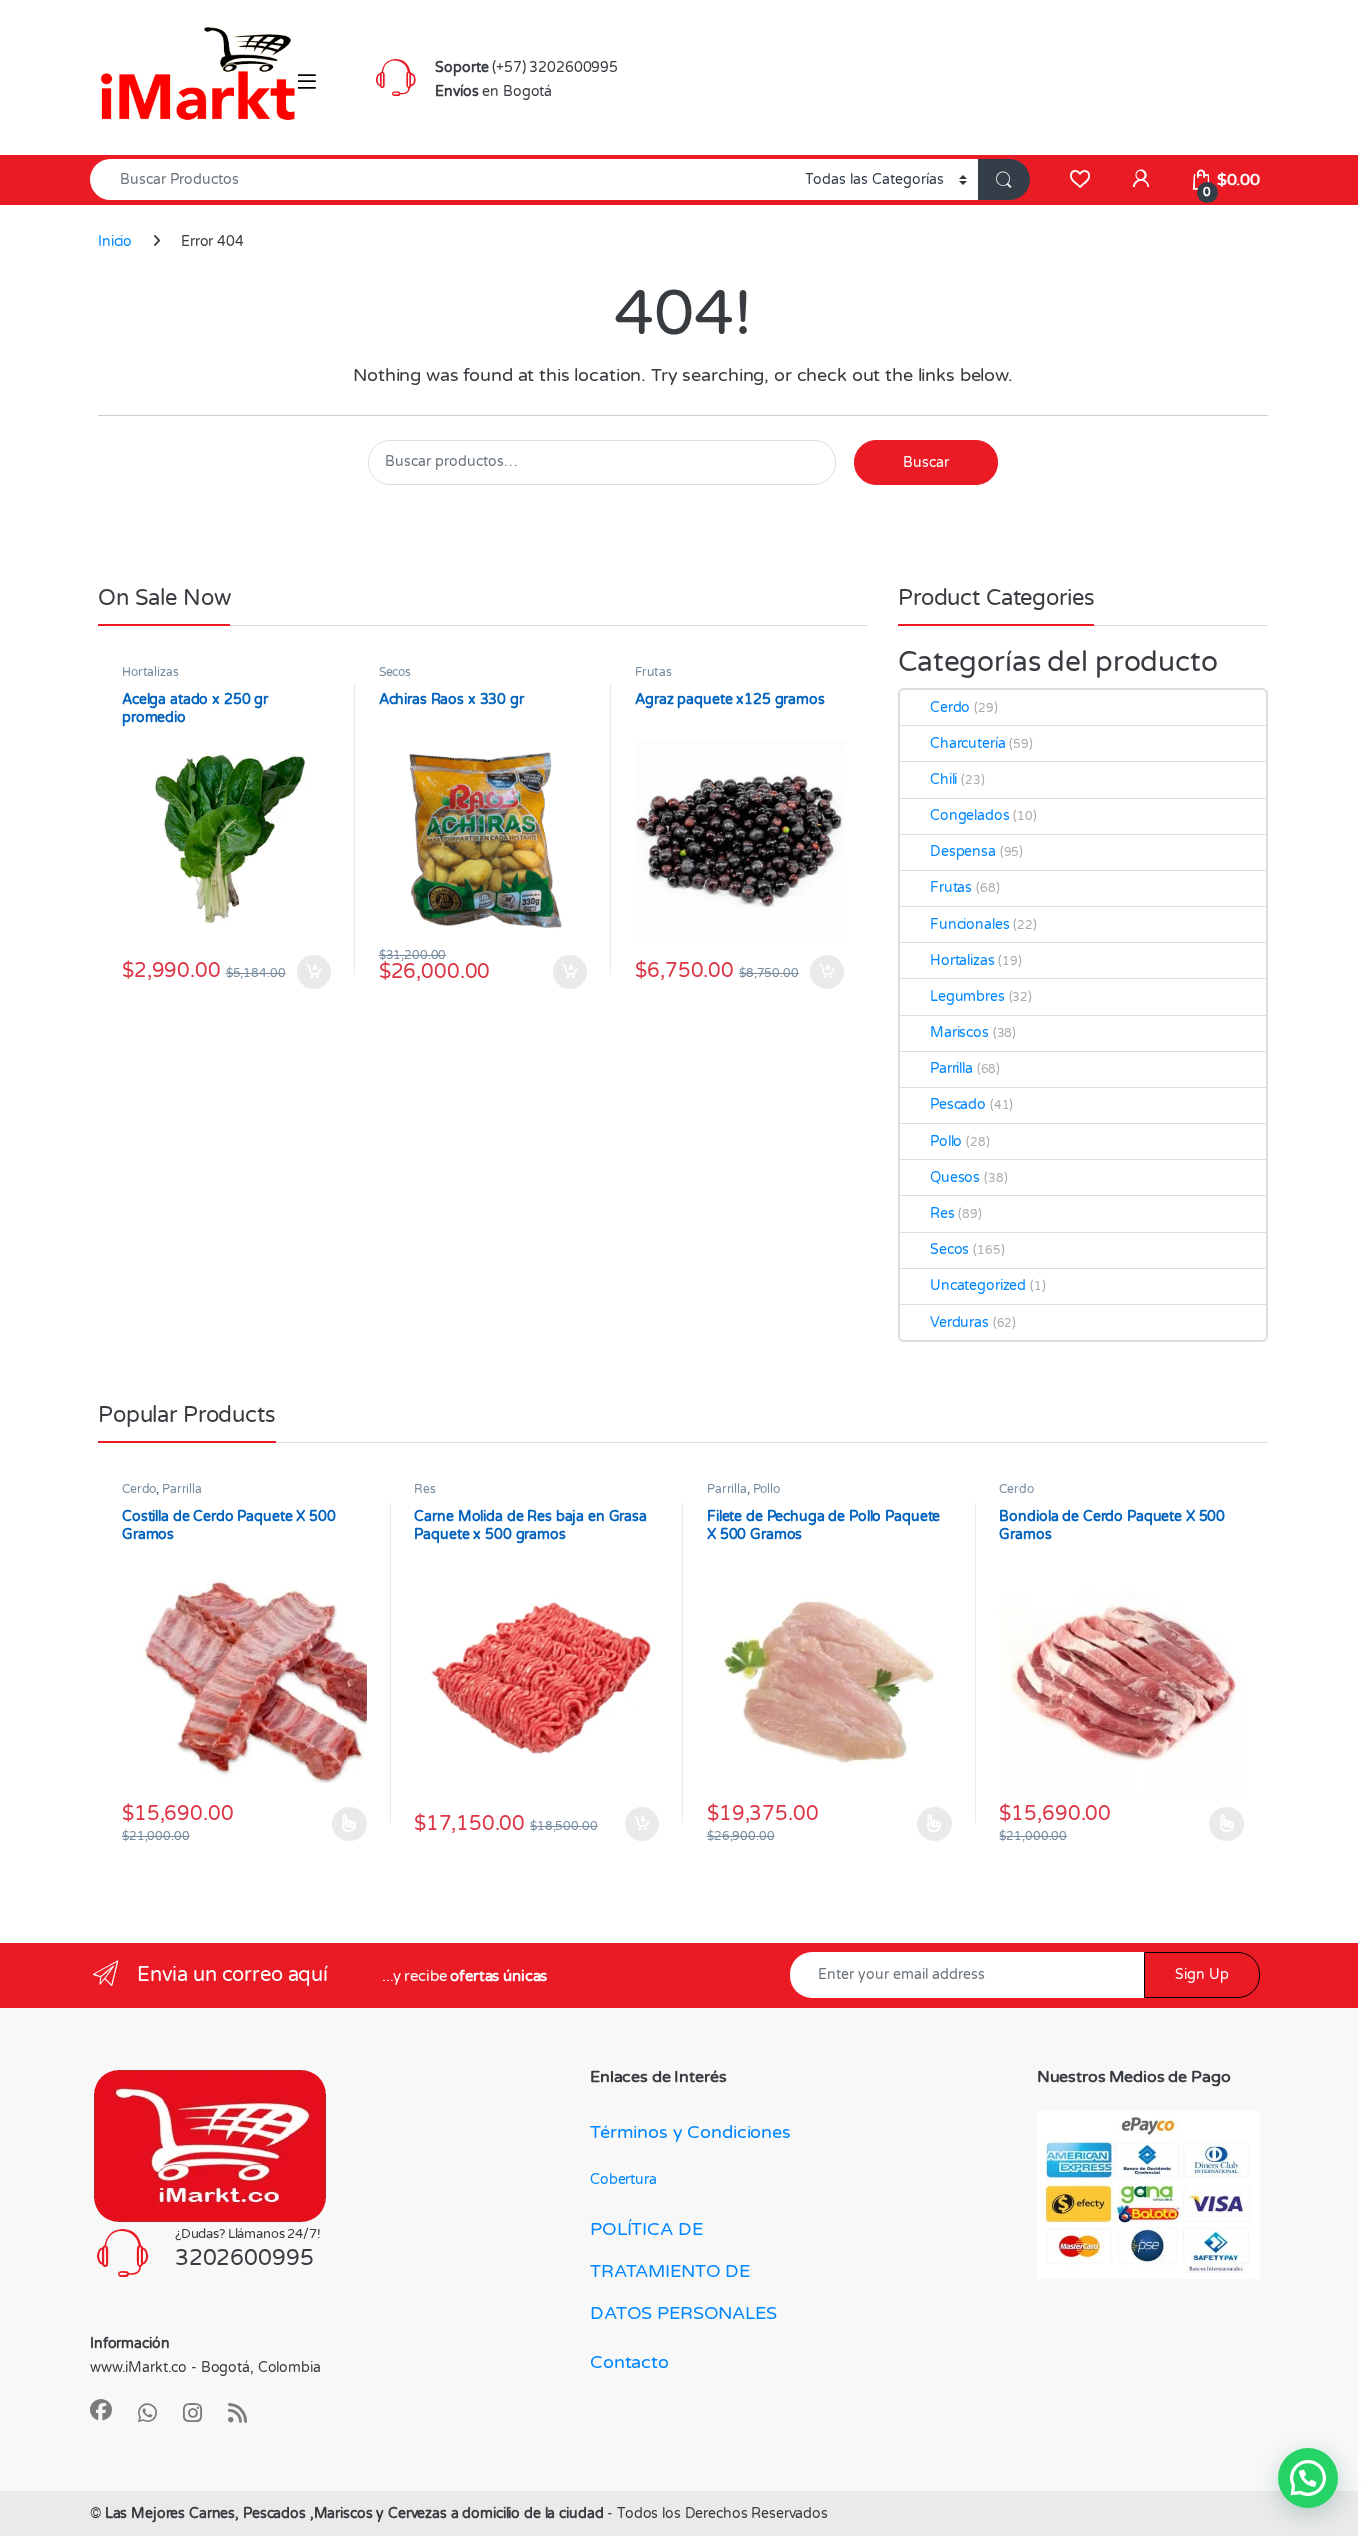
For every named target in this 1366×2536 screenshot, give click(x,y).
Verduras (959, 1322)
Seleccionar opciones (329, 1824)
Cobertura (623, 2179)
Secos (395, 672)
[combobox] (442, 179)
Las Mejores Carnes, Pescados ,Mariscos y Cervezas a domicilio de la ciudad (356, 2513)
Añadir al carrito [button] (309, 972)
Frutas (653, 672)
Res (942, 1213)
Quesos (955, 1177)
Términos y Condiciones (690, 2132)
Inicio (115, 241)
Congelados (970, 815)
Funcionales (969, 924)
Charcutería (967, 743)
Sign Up (1202, 1974)
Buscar (926, 462)
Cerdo (950, 707)
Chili (943, 779)
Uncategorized (978, 1285)
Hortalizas (150, 672)
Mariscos (959, 1032)
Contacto (629, 2362)
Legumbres (967, 996)
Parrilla (951, 1068)
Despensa (963, 851)
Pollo (946, 1141)
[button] (1308, 2478)
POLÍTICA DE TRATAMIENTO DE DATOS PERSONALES (683, 2271)
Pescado (958, 1104)
